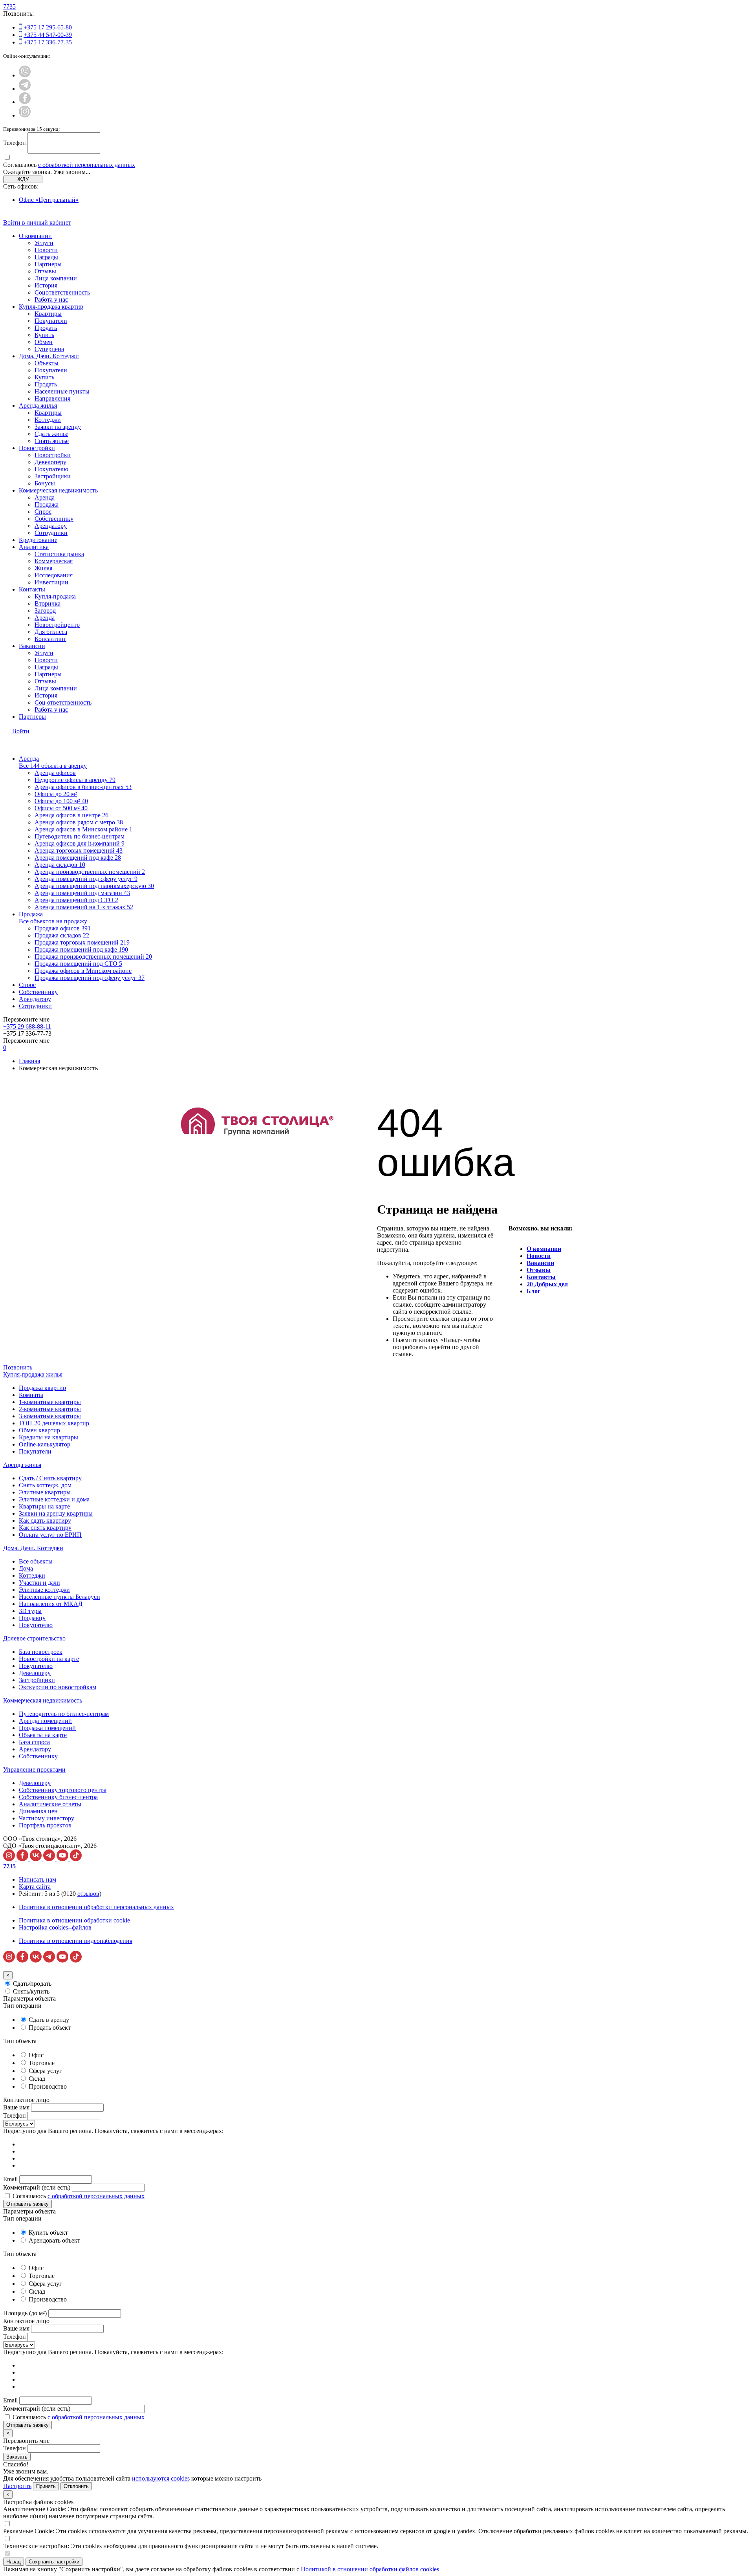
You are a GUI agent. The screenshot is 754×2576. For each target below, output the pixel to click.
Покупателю (51, 469)
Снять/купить (31, 1991)
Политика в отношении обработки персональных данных (96, 1907)
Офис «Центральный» (49, 200)
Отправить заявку (27, 2204)
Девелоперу (50, 462)
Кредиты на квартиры (48, 1437)
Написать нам (38, 1879)
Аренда (45, 497)
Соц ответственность (63, 702)
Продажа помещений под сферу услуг (90, 978)
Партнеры (48, 264)
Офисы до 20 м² (56, 794)
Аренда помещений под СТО (76, 900)
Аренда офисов (55, 773)
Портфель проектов (45, 1825)
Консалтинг (50, 639)
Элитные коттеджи (44, 1590)
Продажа (47, 504)
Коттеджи (48, 420)
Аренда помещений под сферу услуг (86, 879)
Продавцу (32, 1618)
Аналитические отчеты (50, 1804)
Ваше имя (16, 2107)
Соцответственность (62, 292)
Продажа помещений (47, 1728)
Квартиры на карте (44, 1506)
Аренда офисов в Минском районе (83, 829)
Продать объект (50, 2028)
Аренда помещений (45, 1721)
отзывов (88, 1894)
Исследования (54, 575)
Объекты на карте (43, 1735)
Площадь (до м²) (25, 2313)
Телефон (15, 143)
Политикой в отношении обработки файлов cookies (370, 2569)
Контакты (32, 589)
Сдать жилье (51, 434)
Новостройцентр (57, 625)
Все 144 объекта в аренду (53, 766)
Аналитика (34, 547)
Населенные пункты (62, 391)
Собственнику (54, 519)
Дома (26, 1568)
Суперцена (49, 349)
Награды (46, 257)
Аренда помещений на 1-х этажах (84, 907)
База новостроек (41, 1652)
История (46, 285)
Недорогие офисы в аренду (75, 780)
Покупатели (51, 321)
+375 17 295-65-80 (48, 27)
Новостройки (37, 448)
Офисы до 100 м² (61, 801)
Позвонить (18, 1367)
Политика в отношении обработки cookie (74, 1920)
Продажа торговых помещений (82, 942)
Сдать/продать (32, 1984)
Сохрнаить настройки (54, 2562)
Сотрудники (51, 533)
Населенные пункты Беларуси (59, 1597)
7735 (9, 6)
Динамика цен (38, 1811)
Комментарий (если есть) (37, 2187)
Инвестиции (51, 582)
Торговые (42, 2063)
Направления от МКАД (51, 1604)
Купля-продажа (55, 596)
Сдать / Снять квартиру (50, 1478)
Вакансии (32, 646)
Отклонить (76, 2486)
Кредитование (38, 540)
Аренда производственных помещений (90, 872)
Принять (46, 2486)
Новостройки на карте (49, 1659)
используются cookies (161, 2478)
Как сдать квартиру (45, 1521)
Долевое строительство (34, 1638)
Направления (52, 398)
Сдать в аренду (49, 2020)
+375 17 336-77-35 (48, 42)
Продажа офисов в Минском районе (83, 971)
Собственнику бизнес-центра (58, 1797)
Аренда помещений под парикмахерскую (94, 886)
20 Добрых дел (547, 1284)
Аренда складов (60, 865)
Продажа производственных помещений (93, 957)
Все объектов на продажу (53, 921)
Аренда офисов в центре (71, 815)
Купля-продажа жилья (33, 1374)
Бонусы (45, 483)
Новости (46, 250)
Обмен (44, 342)
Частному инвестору (47, 1818)
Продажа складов (62, 935)
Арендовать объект (54, 2240)
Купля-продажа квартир (51, 307)
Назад (14, 2562)
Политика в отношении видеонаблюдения (76, 1941)
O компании (544, 1249)
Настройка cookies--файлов (55, 1927)
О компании (35, 236)
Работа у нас (51, 299)
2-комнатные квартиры (50, 1409)
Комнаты (31, 1395)
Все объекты (36, 1561)
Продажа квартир (42, 1388)
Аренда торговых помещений (79, 850)
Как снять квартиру (45, 1528)
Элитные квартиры (45, 1492)
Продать (46, 328)
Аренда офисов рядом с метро (79, 822)
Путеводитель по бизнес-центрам (80, 836)
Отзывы (45, 271)
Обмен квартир (39, 1430)
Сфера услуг (45, 2071)
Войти (21, 731)
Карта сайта (35, 1887)
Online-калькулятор (45, 1444)
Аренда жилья (38, 406)
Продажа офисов (63, 928)
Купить (44, 335)
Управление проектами (34, 1770)
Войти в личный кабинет (37, 222)
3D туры (30, 1611)
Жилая (43, 568)
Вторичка (48, 603)
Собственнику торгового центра (63, 1790)
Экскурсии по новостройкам (58, 1687)
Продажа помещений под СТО (78, 964)
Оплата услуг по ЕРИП (50, 1535)
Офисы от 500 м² (61, 808)
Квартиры (48, 314)
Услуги (44, 243)
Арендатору (51, 526)
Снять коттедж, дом (45, 1485)
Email (10, 2179)
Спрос (43, 512)
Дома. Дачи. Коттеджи (49, 356)
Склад (37, 2079)
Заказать (17, 2457)
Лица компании (56, 278)
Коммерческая (54, 561)
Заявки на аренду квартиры (56, 1513)
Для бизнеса (51, 632)
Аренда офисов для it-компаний (80, 843)
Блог (533, 1291)
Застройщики (53, 476)
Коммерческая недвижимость (58, 490)
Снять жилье (52, 441)
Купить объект (48, 2233)
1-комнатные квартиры (50, 1402)
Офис (36, 2055)
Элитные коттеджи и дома (54, 1499)
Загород (45, 611)
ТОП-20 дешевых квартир (54, 1423)
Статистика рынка (59, 554)
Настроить (17, 2486)
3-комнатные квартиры (50, 1416)
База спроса (34, 1742)
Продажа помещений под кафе (81, 949)
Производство (48, 2086)
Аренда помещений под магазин (82, 893)
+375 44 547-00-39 (48, 35)
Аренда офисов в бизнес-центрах (83, 787)
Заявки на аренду (58, 427)
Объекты (47, 363)
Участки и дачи (39, 1583)
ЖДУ (23, 179)
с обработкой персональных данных (87, 165)
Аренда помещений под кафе (78, 858)
